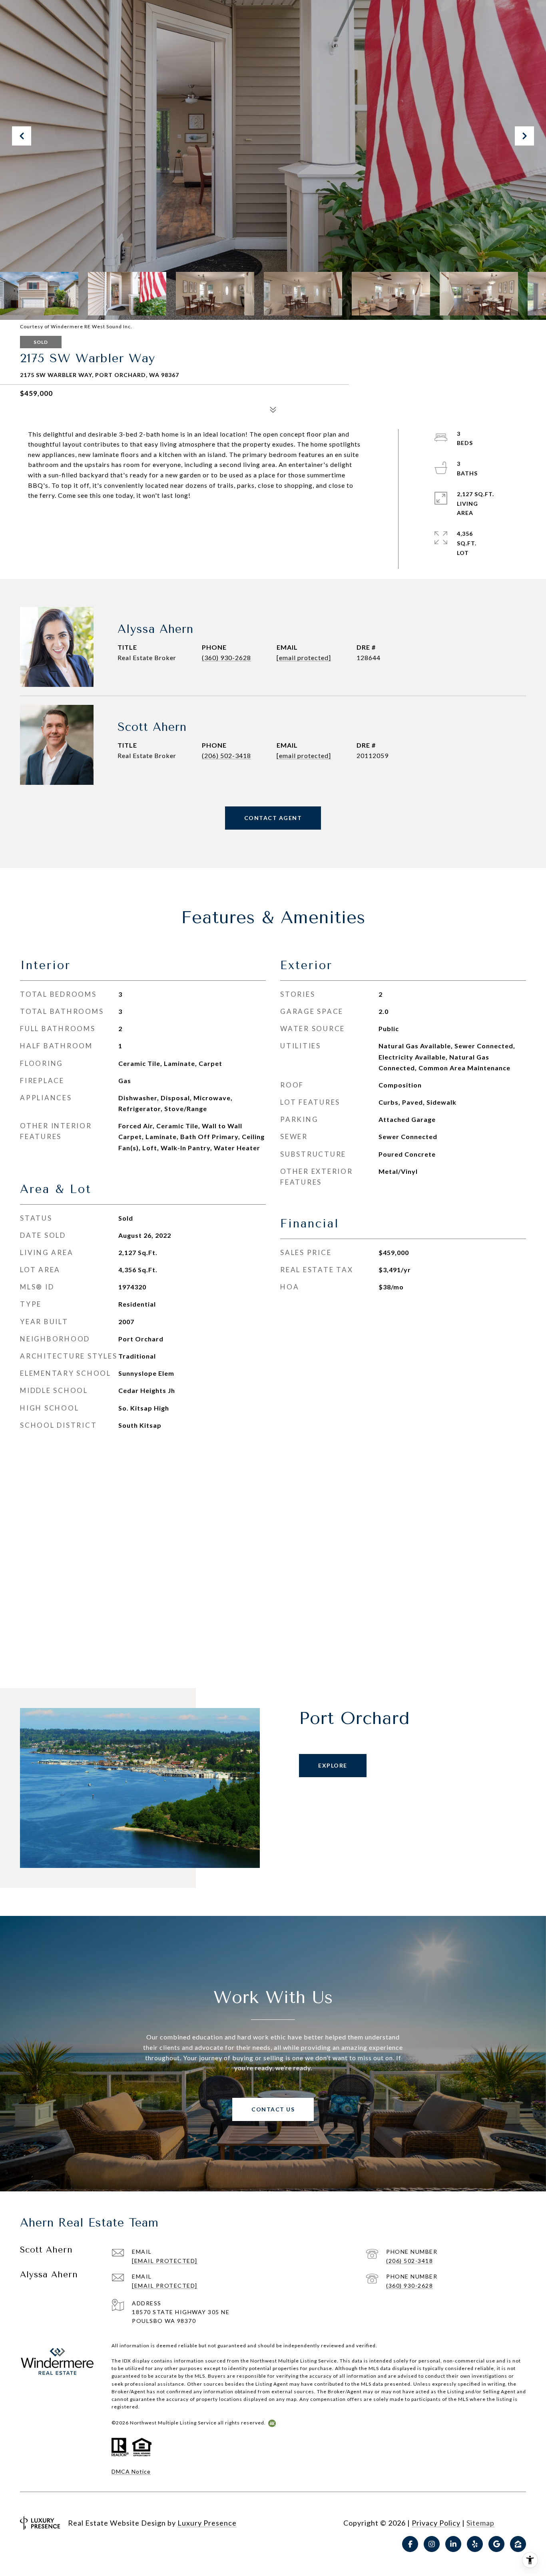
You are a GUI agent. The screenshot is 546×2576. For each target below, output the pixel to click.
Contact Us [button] (273, 2109)
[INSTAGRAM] (432, 2544)
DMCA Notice (131, 2471)
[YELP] (475, 2544)
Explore (333, 1765)
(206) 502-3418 (226, 755)
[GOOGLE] (496, 2544)
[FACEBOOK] (410, 2544)
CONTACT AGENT (273, 818)
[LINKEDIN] (453, 2544)
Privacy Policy (436, 2523)
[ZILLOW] (518, 2544)
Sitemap (480, 2523)
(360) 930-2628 (226, 657)
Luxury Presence (207, 2523)
